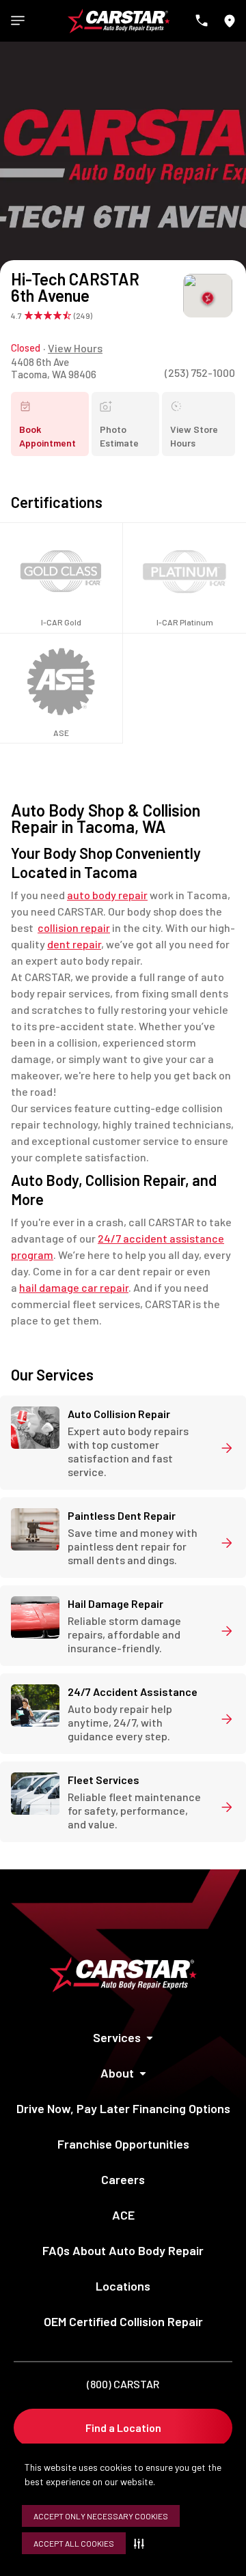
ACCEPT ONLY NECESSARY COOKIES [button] (101, 2516)
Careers (123, 2179)
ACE (123, 2215)
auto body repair (107, 895)
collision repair (74, 928)
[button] (142, 2543)
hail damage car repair (74, 1287)
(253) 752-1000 (200, 372)
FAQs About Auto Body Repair (123, 2250)
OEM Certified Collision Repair (123, 2321)
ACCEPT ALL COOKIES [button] (74, 2543)
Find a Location (123, 2428)
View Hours (75, 348)
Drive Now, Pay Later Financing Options (123, 2108)
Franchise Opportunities (123, 2144)
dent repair (74, 944)
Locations (123, 2286)
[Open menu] (18, 20)
